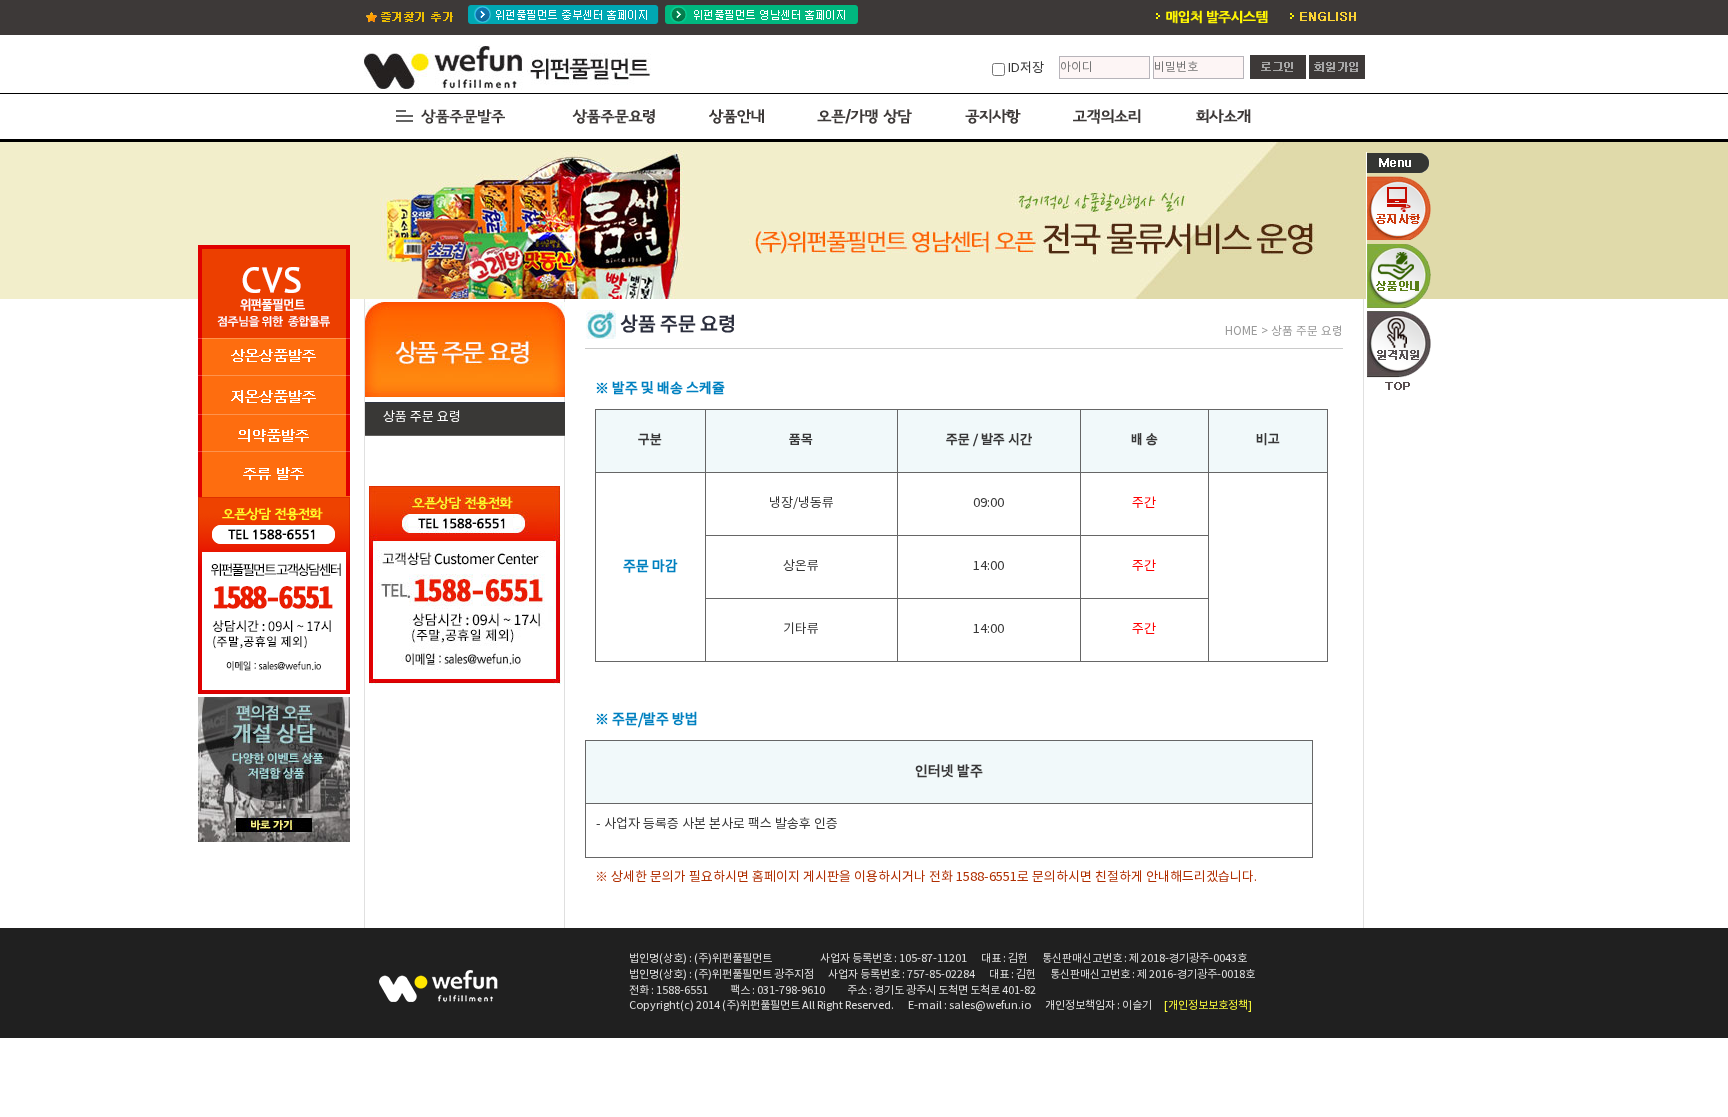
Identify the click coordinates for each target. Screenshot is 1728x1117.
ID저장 (1026, 68)
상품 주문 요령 (422, 417)
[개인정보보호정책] (1208, 1005)
